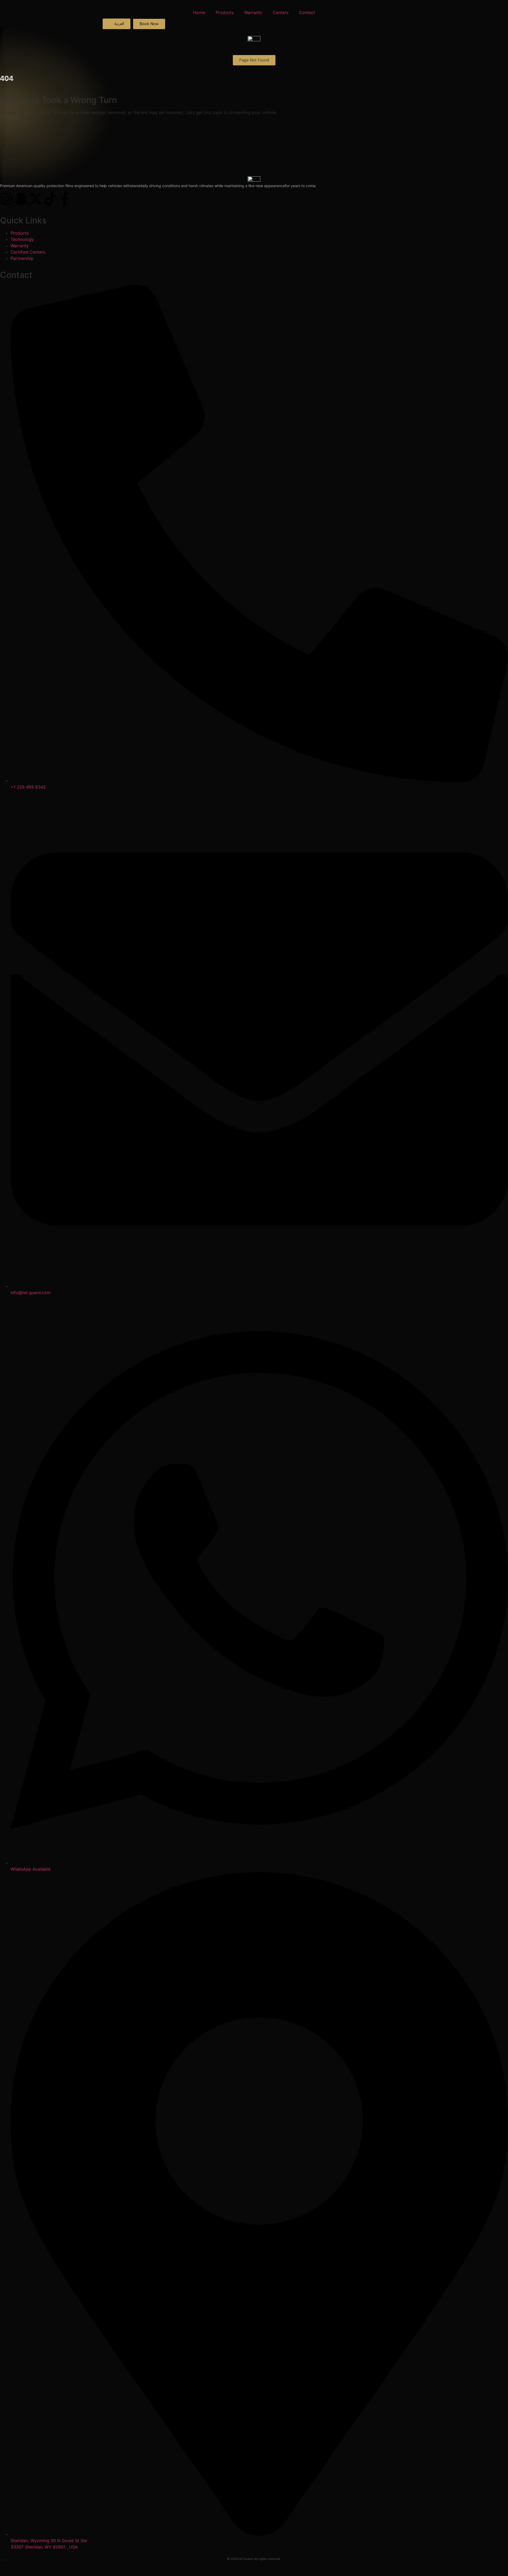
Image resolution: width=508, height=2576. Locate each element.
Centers (281, 12)
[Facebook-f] (65, 199)
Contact (307, 12)
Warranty (253, 12)
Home (199, 12)
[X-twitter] (36, 199)
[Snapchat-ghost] (21, 199)
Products (225, 12)
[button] (254, 60)
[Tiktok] (50, 199)
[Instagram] (7, 199)
